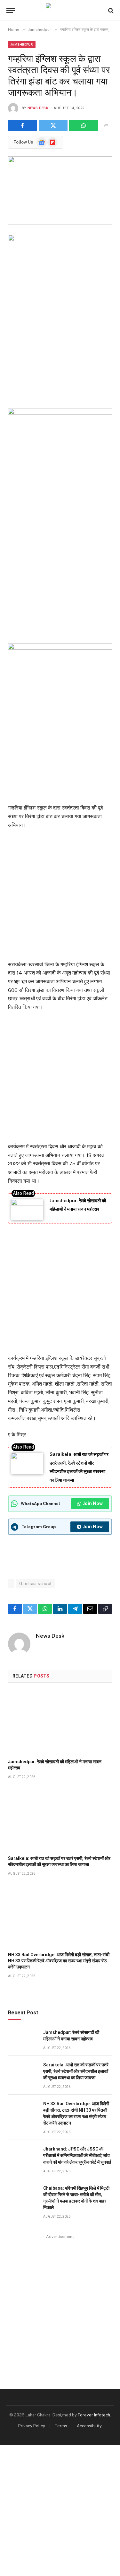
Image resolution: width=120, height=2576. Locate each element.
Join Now (93, 1503)
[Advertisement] (60, 575)
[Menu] (11, 10)
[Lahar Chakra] (60, 10)
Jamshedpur (22, 44)
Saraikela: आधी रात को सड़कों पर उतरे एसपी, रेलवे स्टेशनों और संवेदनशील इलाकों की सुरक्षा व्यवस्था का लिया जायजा (76, 2071)
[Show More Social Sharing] (106, 126)
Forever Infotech (94, 2415)
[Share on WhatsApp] (84, 126)
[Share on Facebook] (23, 126)
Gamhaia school (35, 1584)
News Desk (38, 108)
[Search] (110, 10)
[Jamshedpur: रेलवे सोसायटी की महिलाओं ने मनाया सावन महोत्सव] (60, 1723)
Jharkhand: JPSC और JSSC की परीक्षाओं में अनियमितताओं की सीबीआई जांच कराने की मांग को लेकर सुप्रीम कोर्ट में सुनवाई (77, 2155)
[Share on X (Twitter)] (53, 126)
